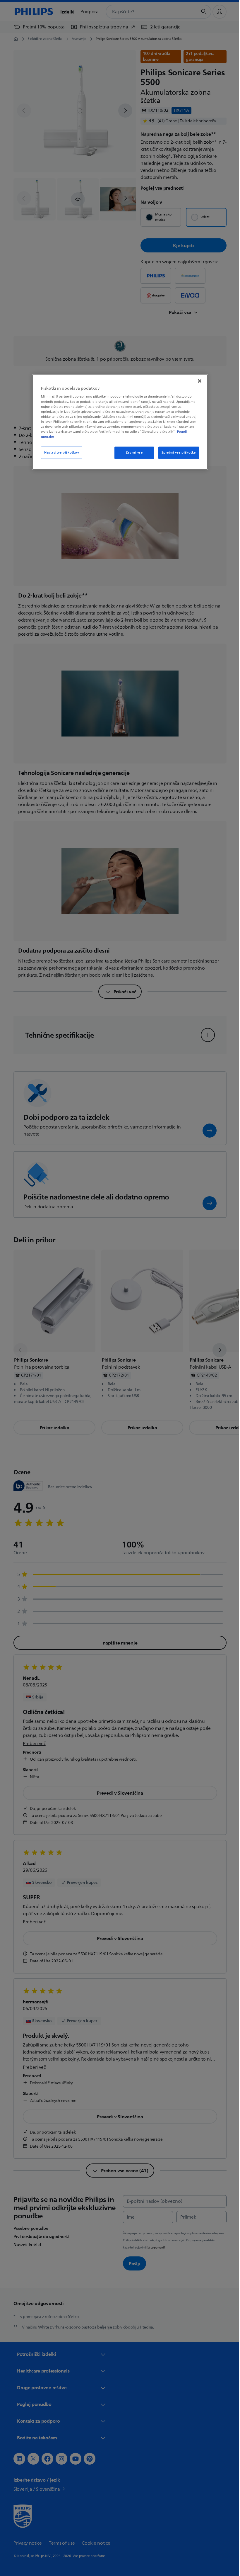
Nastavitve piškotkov (60, 453)
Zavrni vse (132, 453)
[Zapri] (198, 381)
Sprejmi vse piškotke (176, 453)
